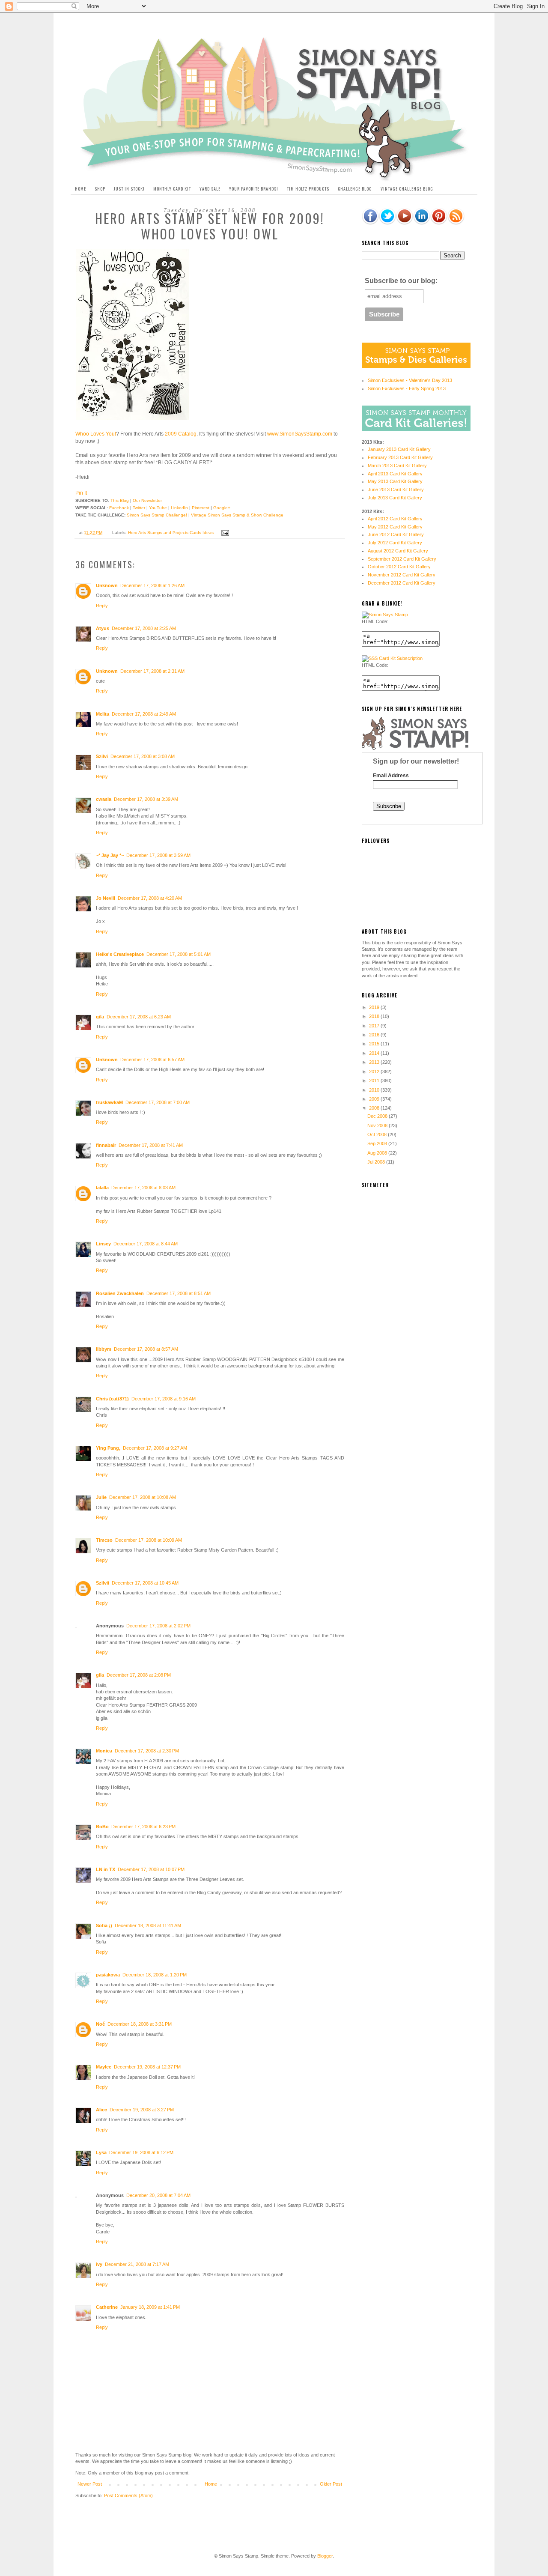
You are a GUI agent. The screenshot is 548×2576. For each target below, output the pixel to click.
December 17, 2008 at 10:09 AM (149, 1540)
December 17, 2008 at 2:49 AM (144, 714)
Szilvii (103, 1583)
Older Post (331, 2484)
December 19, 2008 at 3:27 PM (142, 2110)
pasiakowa (108, 1975)
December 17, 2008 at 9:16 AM (164, 1399)
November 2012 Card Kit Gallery (402, 575)
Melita (103, 714)
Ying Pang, (108, 1448)
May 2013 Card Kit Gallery (395, 481)
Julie (101, 1497)
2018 (375, 1016)
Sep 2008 (378, 1143)
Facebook (119, 508)
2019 (375, 1007)
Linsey (103, 1244)
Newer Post (90, 2484)
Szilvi (102, 756)
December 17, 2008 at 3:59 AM (158, 855)
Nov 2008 (378, 1125)
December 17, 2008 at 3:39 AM (146, 799)
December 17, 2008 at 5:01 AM (179, 954)
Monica (104, 1751)
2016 (375, 1035)
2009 (375, 1099)
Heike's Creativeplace (120, 954)
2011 (375, 1081)
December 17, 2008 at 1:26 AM (152, 585)
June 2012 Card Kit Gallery (396, 534)
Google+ (222, 508)
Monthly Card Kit (172, 189)
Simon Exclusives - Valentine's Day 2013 (410, 380)
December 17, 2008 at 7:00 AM (158, 1102)
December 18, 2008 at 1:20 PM (155, 1975)
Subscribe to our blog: (401, 281)
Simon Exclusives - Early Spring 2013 (407, 388)
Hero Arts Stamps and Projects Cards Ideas (171, 533)
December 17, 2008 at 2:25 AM (144, 628)
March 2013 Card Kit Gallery (397, 466)
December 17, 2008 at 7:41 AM (151, 1145)
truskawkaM (109, 1102)
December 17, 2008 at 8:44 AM (146, 1244)
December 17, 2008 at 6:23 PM (143, 1827)
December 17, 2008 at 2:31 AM (152, 671)
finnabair (106, 1145)
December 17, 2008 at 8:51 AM (179, 1293)
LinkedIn (179, 508)
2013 (375, 1062)
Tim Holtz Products (308, 189)
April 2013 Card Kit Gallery (395, 474)
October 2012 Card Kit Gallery (399, 567)
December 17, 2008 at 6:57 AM (152, 1060)
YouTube (158, 508)
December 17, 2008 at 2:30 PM (147, 1751)
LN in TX (106, 1869)
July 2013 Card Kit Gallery (395, 498)
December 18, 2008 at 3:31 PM (140, 2024)
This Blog (120, 500)
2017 (375, 1026)
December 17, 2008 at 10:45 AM (145, 1583)
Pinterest (201, 508)
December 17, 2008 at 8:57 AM (146, 1349)
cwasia (104, 799)
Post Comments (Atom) (128, 2495)
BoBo (102, 1827)
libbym (104, 1349)
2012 (375, 1072)
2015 (375, 1044)
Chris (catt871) (112, 1399)
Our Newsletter (147, 500)
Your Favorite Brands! (254, 189)
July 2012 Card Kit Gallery (395, 543)
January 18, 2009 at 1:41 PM (150, 2307)
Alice (101, 2110)
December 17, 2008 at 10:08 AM (143, 1497)
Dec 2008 (378, 1116)
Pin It (81, 493)
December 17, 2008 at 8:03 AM (143, 1188)
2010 (375, 1090)
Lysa (101, 2152)
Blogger (325, 2556)
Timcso (104, 1540)
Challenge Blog (355, 189)
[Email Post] (224, 533)
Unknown (107, 585)
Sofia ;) (104, 1925)
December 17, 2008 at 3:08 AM (143, 756)
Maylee (104, 2067)
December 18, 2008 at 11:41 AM (148, 1925)
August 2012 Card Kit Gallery (398, 551)
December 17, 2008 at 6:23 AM (139, 1017)
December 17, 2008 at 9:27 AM (155, 1448)
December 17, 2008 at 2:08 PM (139, 1675)
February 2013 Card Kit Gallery (400, 457)
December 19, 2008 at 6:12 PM (141, 2152)
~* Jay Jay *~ (110, 855)
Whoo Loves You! (96, 434)
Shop (100, 189)
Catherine (107, 2307)
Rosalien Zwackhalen (120, 1293)
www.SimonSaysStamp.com (300, 434)
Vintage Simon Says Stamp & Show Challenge (237, 515)
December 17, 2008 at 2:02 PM (158, 1626)
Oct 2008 (378, 1134)
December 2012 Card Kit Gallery (402, 583)
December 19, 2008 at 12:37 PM (147, 2067)
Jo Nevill (106, 898)
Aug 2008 (378, 1153)
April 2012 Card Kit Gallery (395, 519)
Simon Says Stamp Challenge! (157, 515)
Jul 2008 (377, 1162)
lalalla (102, 1188)
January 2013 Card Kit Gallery (399, 449)
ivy (99, 2264)
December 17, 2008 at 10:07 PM (151, 1869)
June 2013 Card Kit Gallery (396, 490)
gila (100, 1017)
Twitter (139, 508)
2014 (375, 1053)
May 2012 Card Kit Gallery (395, 527)
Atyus (103, 628)
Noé (100, 2024)
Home (80, 189)
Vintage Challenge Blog (407, 189)
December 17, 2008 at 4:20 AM (150, 898)
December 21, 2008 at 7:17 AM (137, 2264)
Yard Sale (210, 189)
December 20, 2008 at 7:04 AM (158, 2195)
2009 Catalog (180, 434)
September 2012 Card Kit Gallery (402, 559)
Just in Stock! (129, 189)
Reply (102, 606)
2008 (375, 1108)
